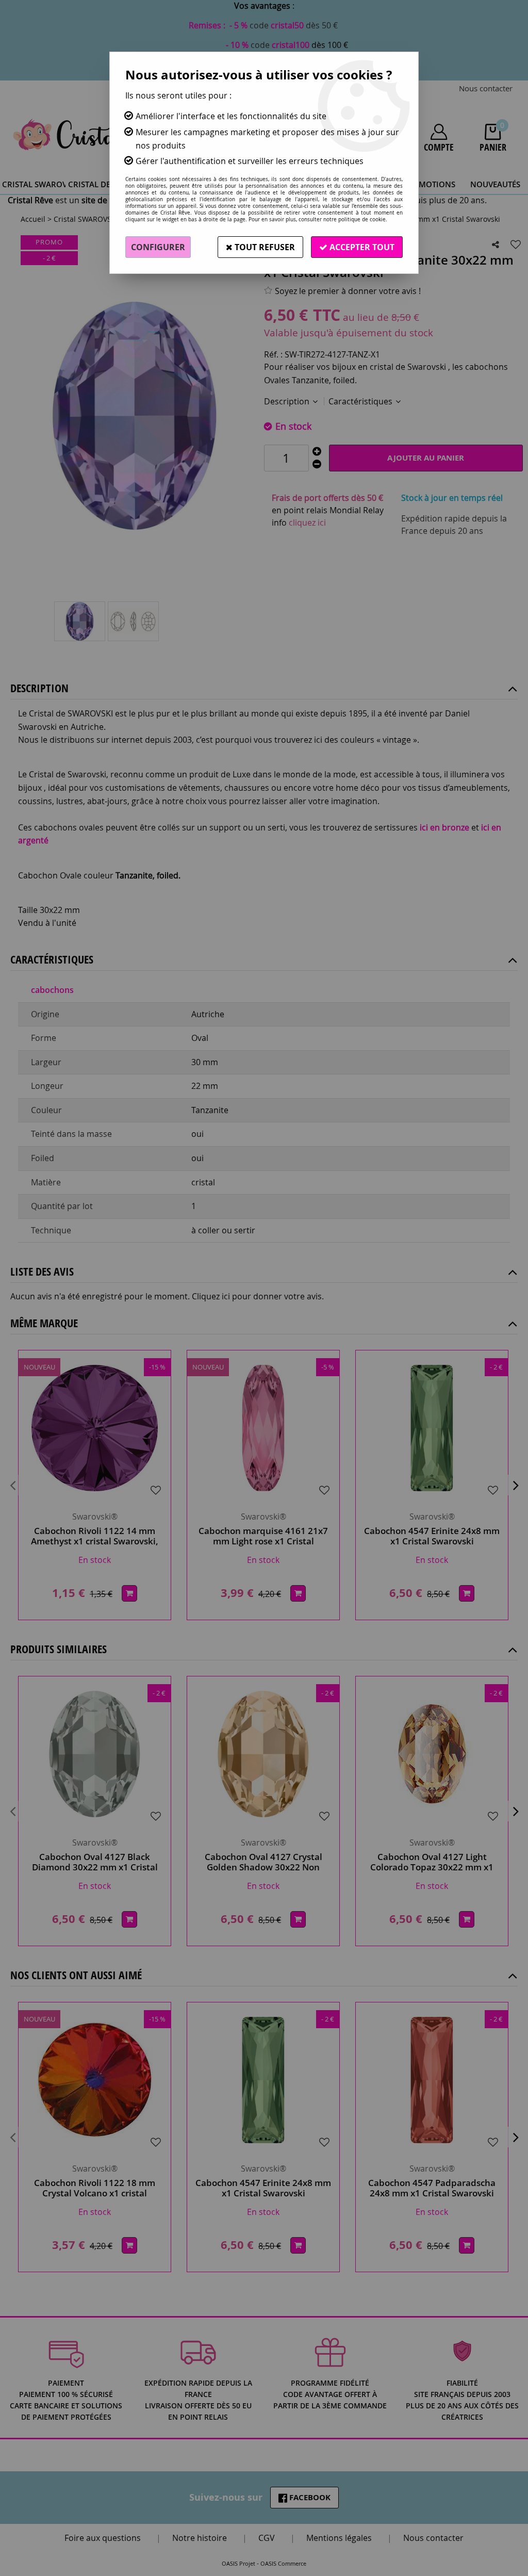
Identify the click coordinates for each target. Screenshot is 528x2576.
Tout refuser (264, 247)
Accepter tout (361, 247)
